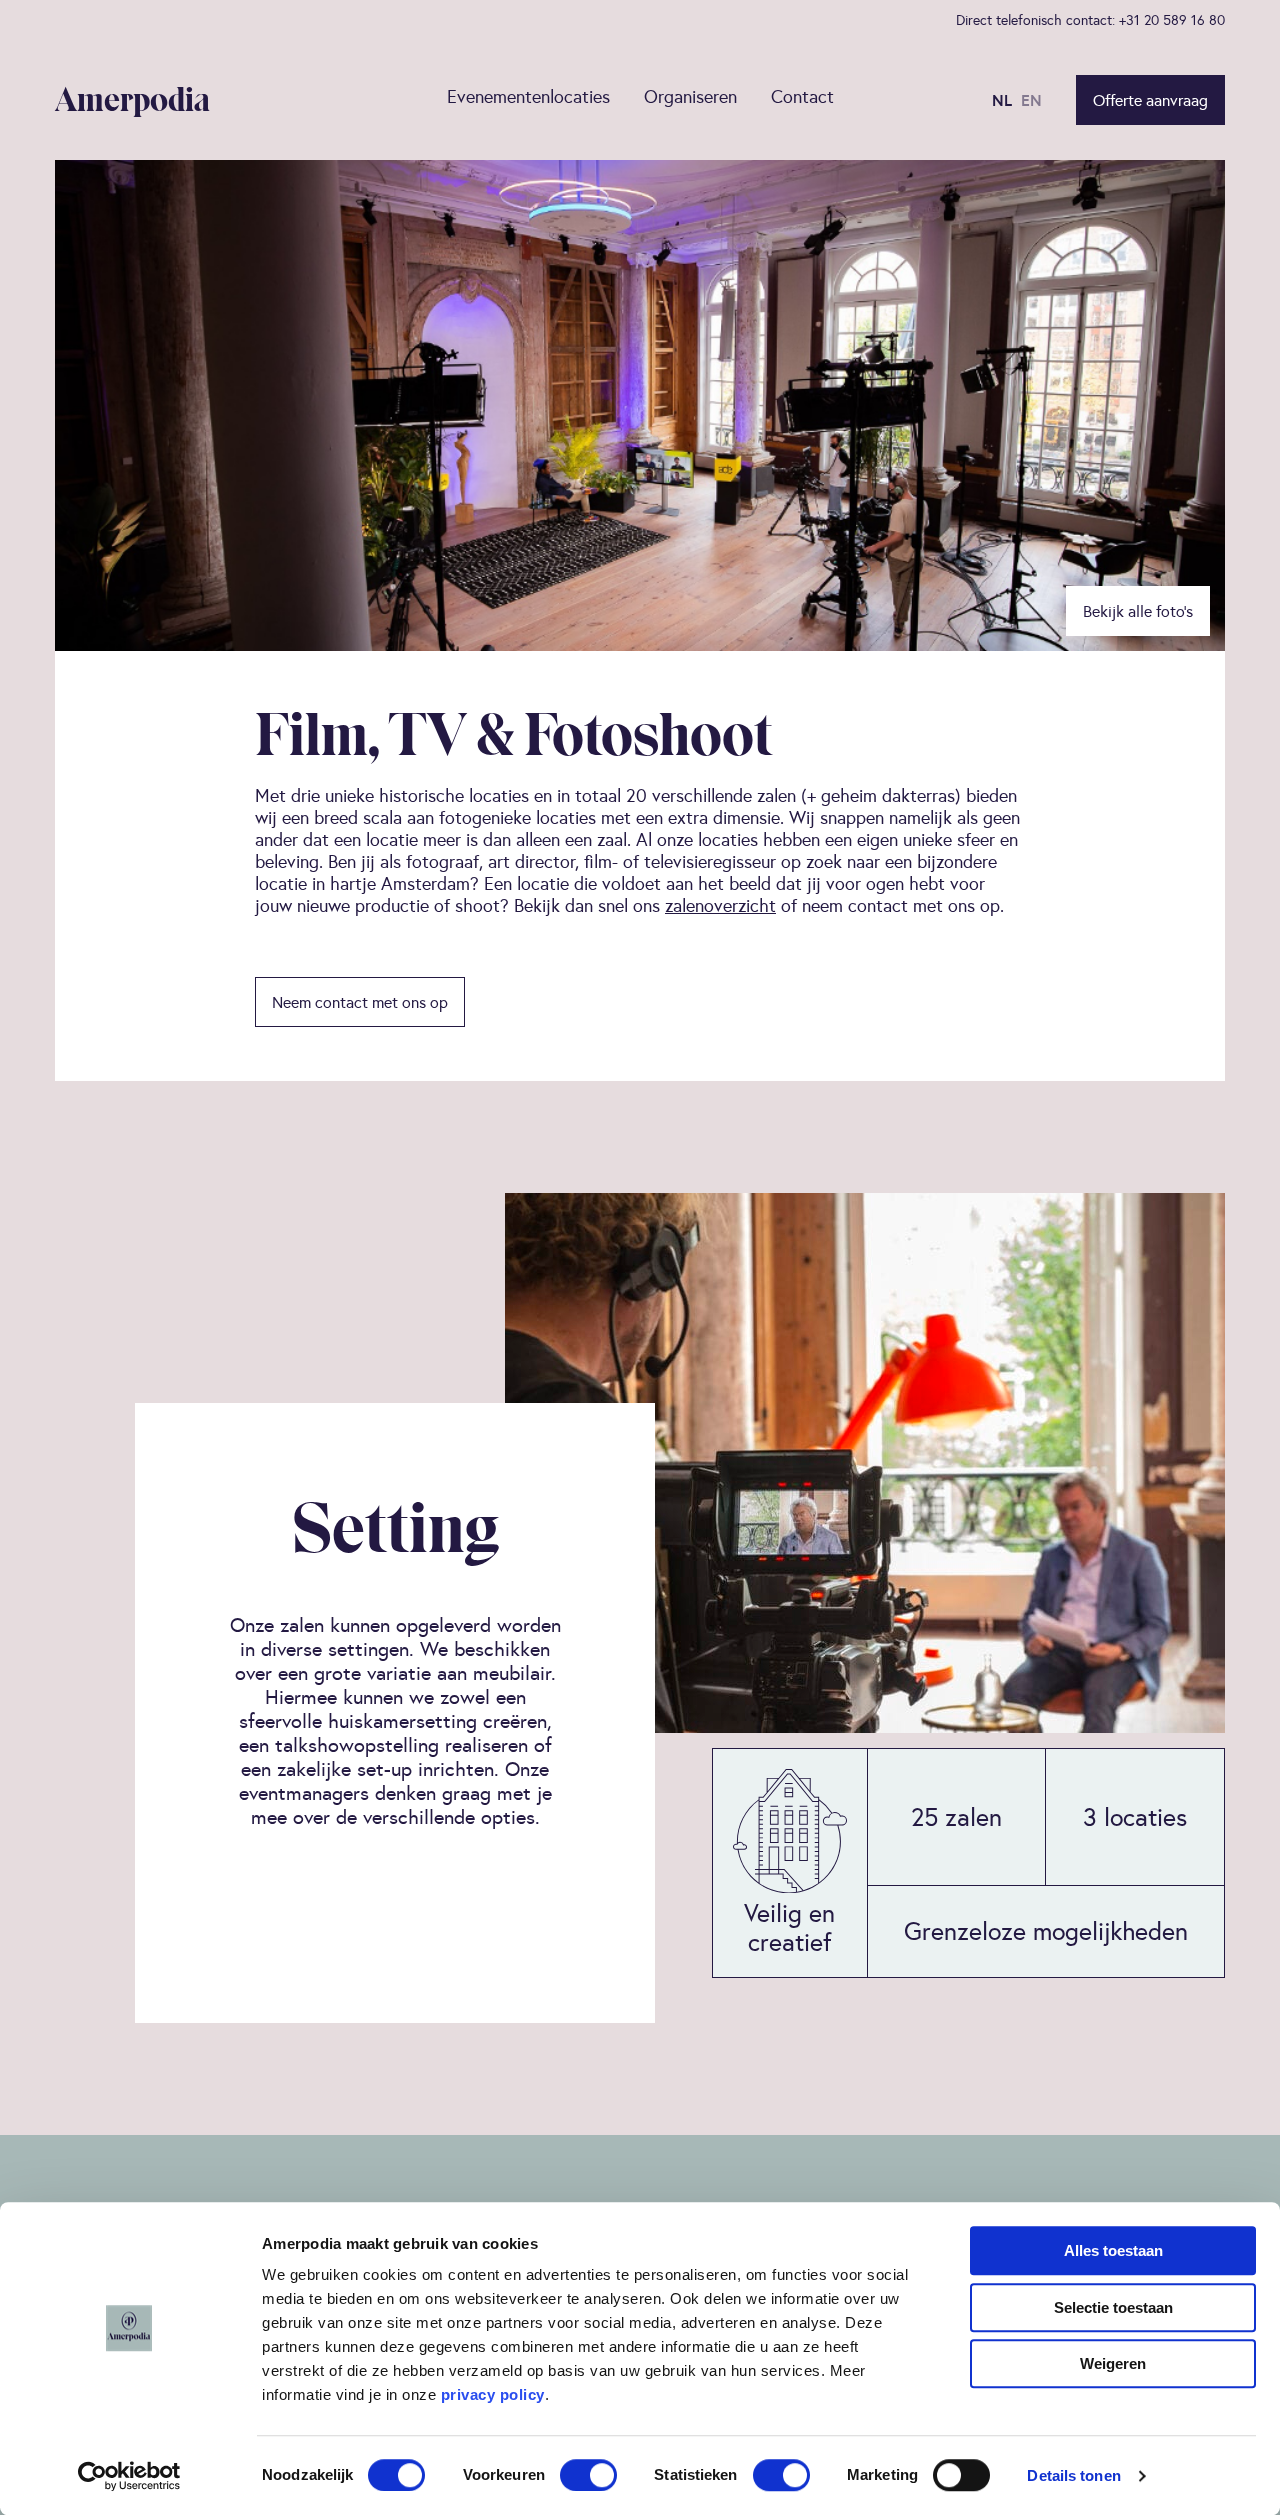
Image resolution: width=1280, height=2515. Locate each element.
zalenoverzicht (720, 905)
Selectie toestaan (1113, 2307)
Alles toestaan (1113, 2250)
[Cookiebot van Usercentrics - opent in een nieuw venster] (129, 2476)
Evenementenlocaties (528, 97)
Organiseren (690, 97)
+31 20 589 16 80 (1172, 20)
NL (1002, 100)
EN (1031, 100)
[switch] (588, 2475)
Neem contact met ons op (360, 1002)
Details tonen (1073, 2475)
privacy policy (493, 2394)
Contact (802, 97)
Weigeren (1113, 2363)
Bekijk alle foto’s (1138, 611)
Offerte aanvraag (1150, 100)
